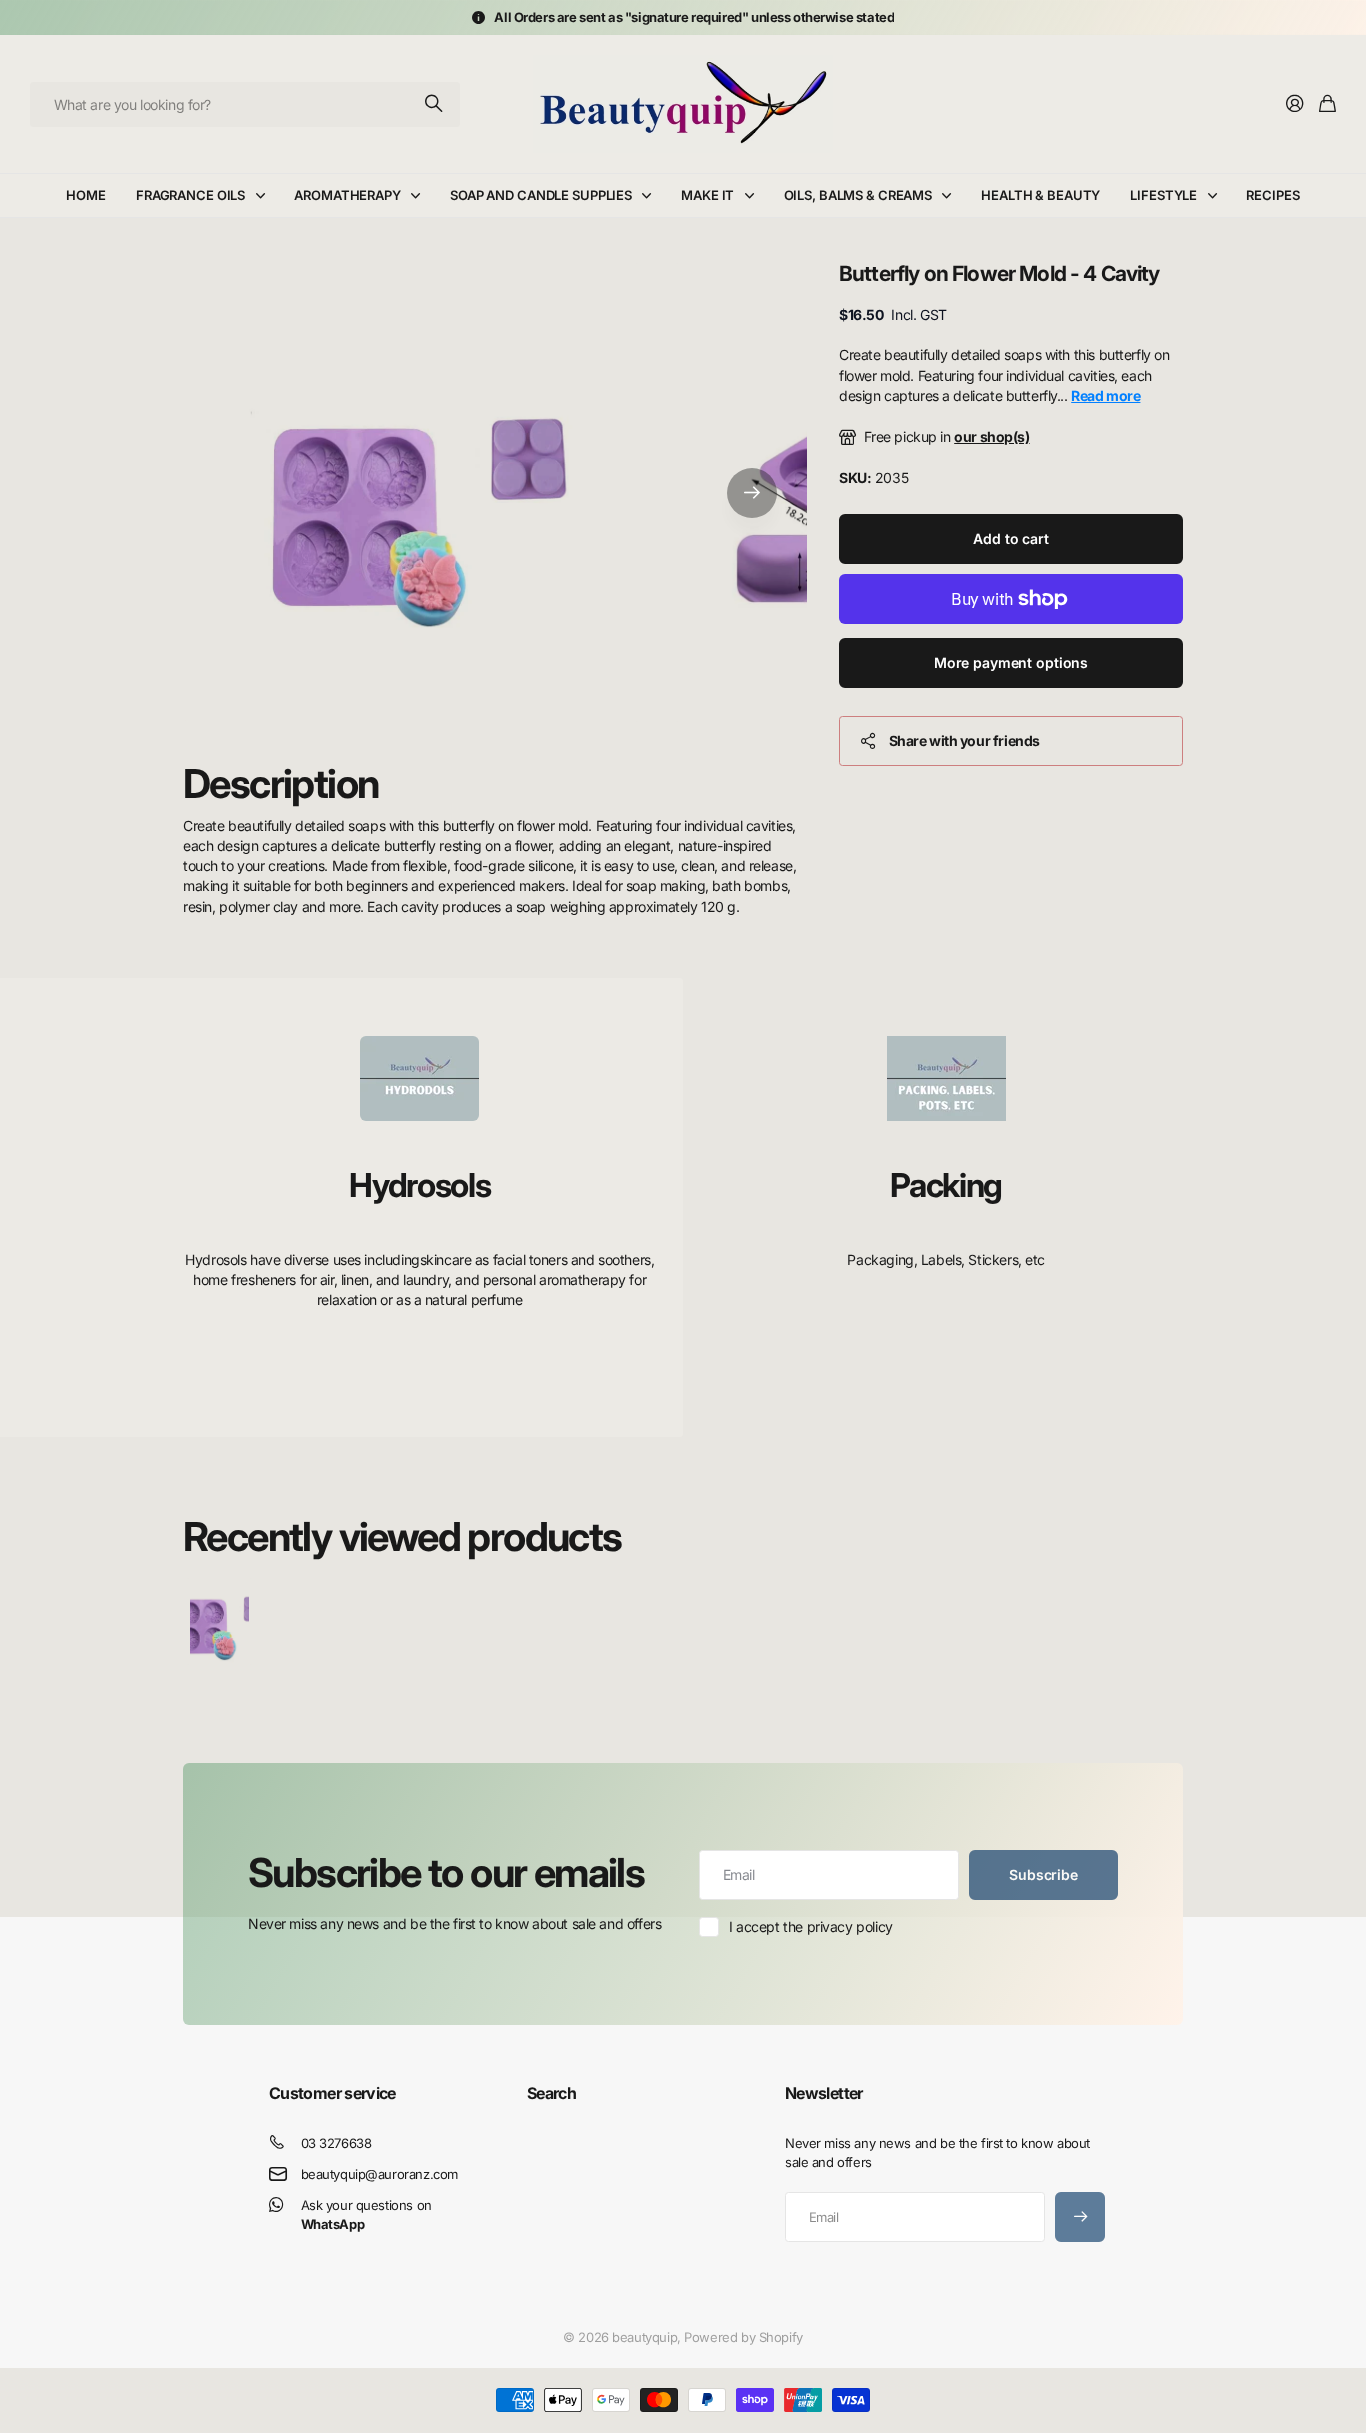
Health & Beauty (1040, 195)
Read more (1105, 395)
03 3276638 (336, 2143)
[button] (752, 492)
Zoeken (435, 104)
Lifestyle (1163, 195)
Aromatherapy (347, 195)
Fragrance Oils (190, 195)
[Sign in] (1295, 104)
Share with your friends (964, 740)
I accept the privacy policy (811, 1926)
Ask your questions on (366, 2214)
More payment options (1011, 662)
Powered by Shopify (743, 2337)
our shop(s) (991, 436)
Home (85, 195)
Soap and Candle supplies (541, 195)
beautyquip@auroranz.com (379, 2174)
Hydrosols (419, 1185)
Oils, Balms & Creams (858, 195)
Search (551, 2093)
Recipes (1272, 195)
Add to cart (1010, 538)
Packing (946, 1185)
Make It (707, 195)
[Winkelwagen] (1327, 104)
